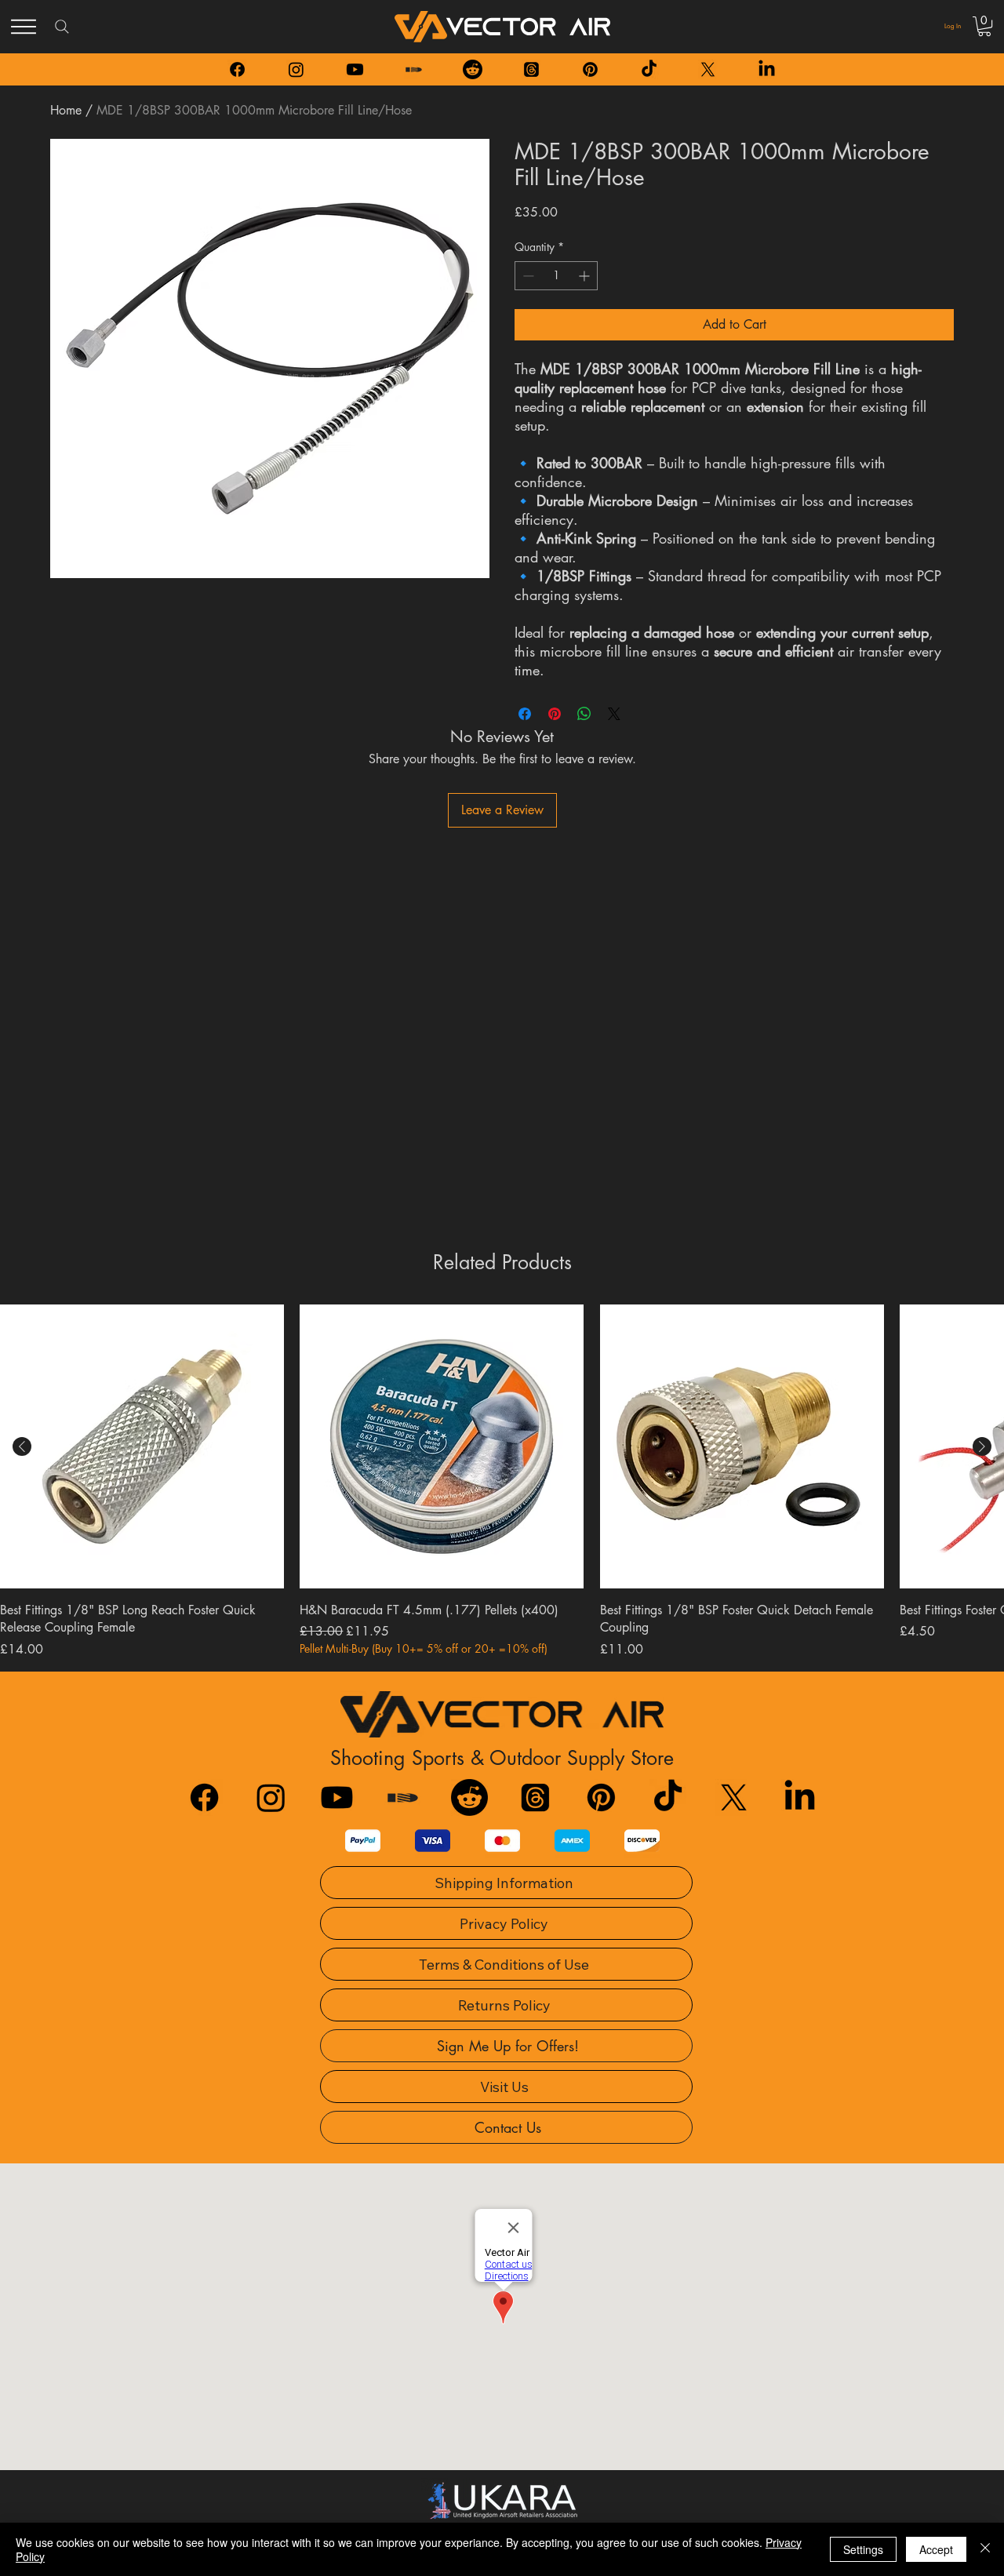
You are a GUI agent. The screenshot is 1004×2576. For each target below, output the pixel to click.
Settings (863, 2549)
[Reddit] (473, 69)
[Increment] (586, 276)
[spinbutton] (556, 276)
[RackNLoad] (403, 1797)
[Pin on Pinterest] (555, 714)
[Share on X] (614, 714)
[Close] (985, 2549)
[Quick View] (142, 1446)
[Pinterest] (590, 69)
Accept (936, 2549)
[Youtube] (355, 69)
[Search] (62, 27)
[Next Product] (982, 1446)
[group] (502, 1481)
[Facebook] (237, 69)
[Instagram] (296, 69)
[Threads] (531, 69)
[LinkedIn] (767, 69)
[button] (984, 26)
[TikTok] (649, 69)
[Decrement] (527, 276)
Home (66, 110)
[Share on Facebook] (525, 714)
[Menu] (24, 27)
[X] (708, 69)
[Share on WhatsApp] (584, 714)
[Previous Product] (22, 1446)
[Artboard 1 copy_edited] (414, 69)
